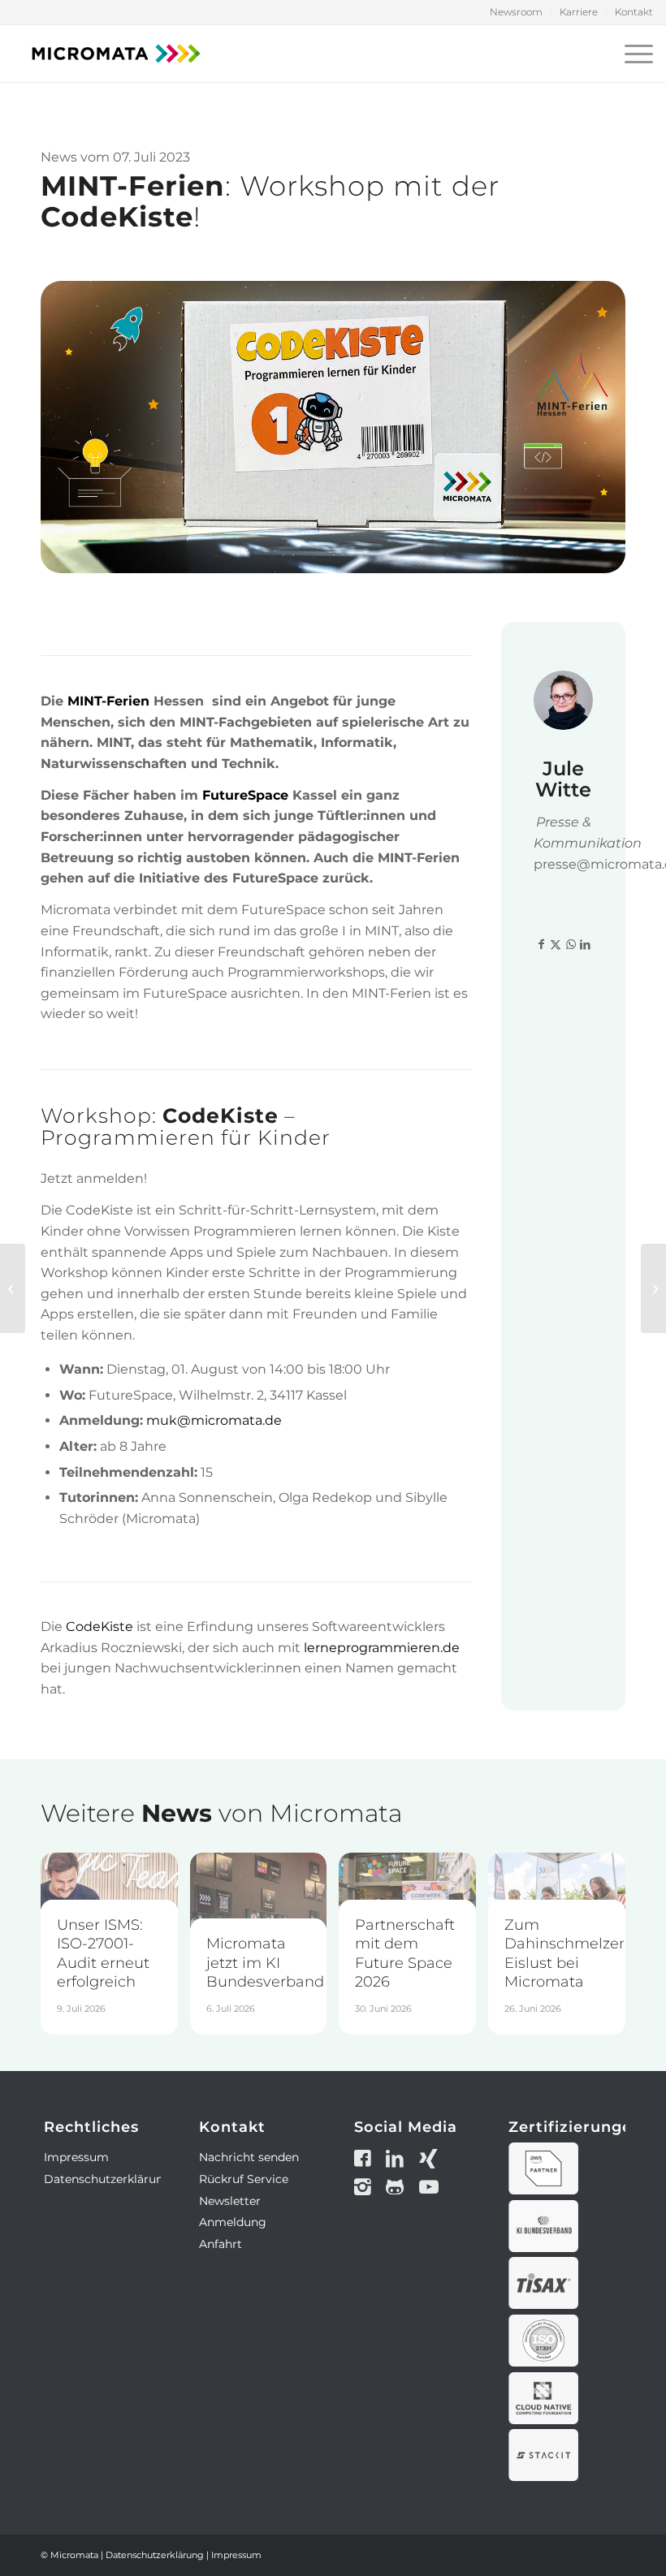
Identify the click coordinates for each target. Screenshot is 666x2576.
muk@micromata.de (214, 1420)
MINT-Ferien (108, 701)
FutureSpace (245, 795)
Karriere (579, 12)
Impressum (76, 2157)
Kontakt (634, 12)
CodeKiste (99, 1627)
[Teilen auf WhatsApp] (571, 945)
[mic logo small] (116, 54)
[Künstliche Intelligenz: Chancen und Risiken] (13, 1288)
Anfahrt (221, 2244)
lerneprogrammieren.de (382, 1648)
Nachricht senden (249, 2157)
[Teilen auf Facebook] (541, 945)
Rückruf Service (244, 2179)
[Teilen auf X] (556, 945)
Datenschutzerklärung (108, 2179)
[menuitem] (517, 12)
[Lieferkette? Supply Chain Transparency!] (653, 1288)
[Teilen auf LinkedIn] (586, 945)
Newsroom (516, 12)
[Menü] (635, 54)
